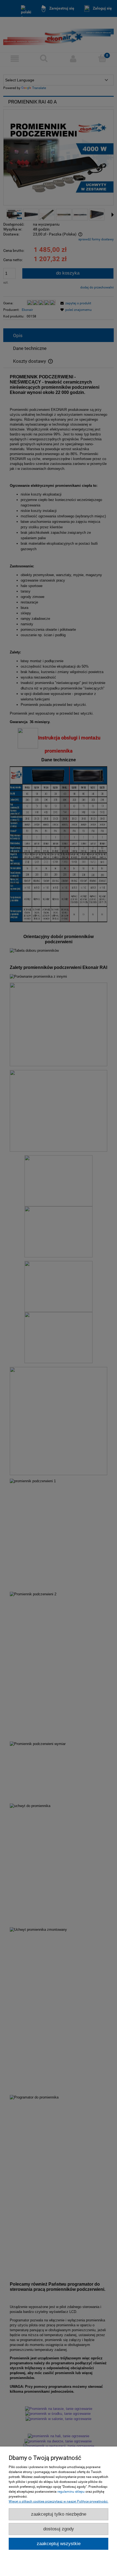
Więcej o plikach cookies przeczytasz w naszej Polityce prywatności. (59, 2501)
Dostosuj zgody (59, 2529)
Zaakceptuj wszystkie (59, 2544)
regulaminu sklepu (71, 2492)
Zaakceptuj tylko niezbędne (59, 2514)
